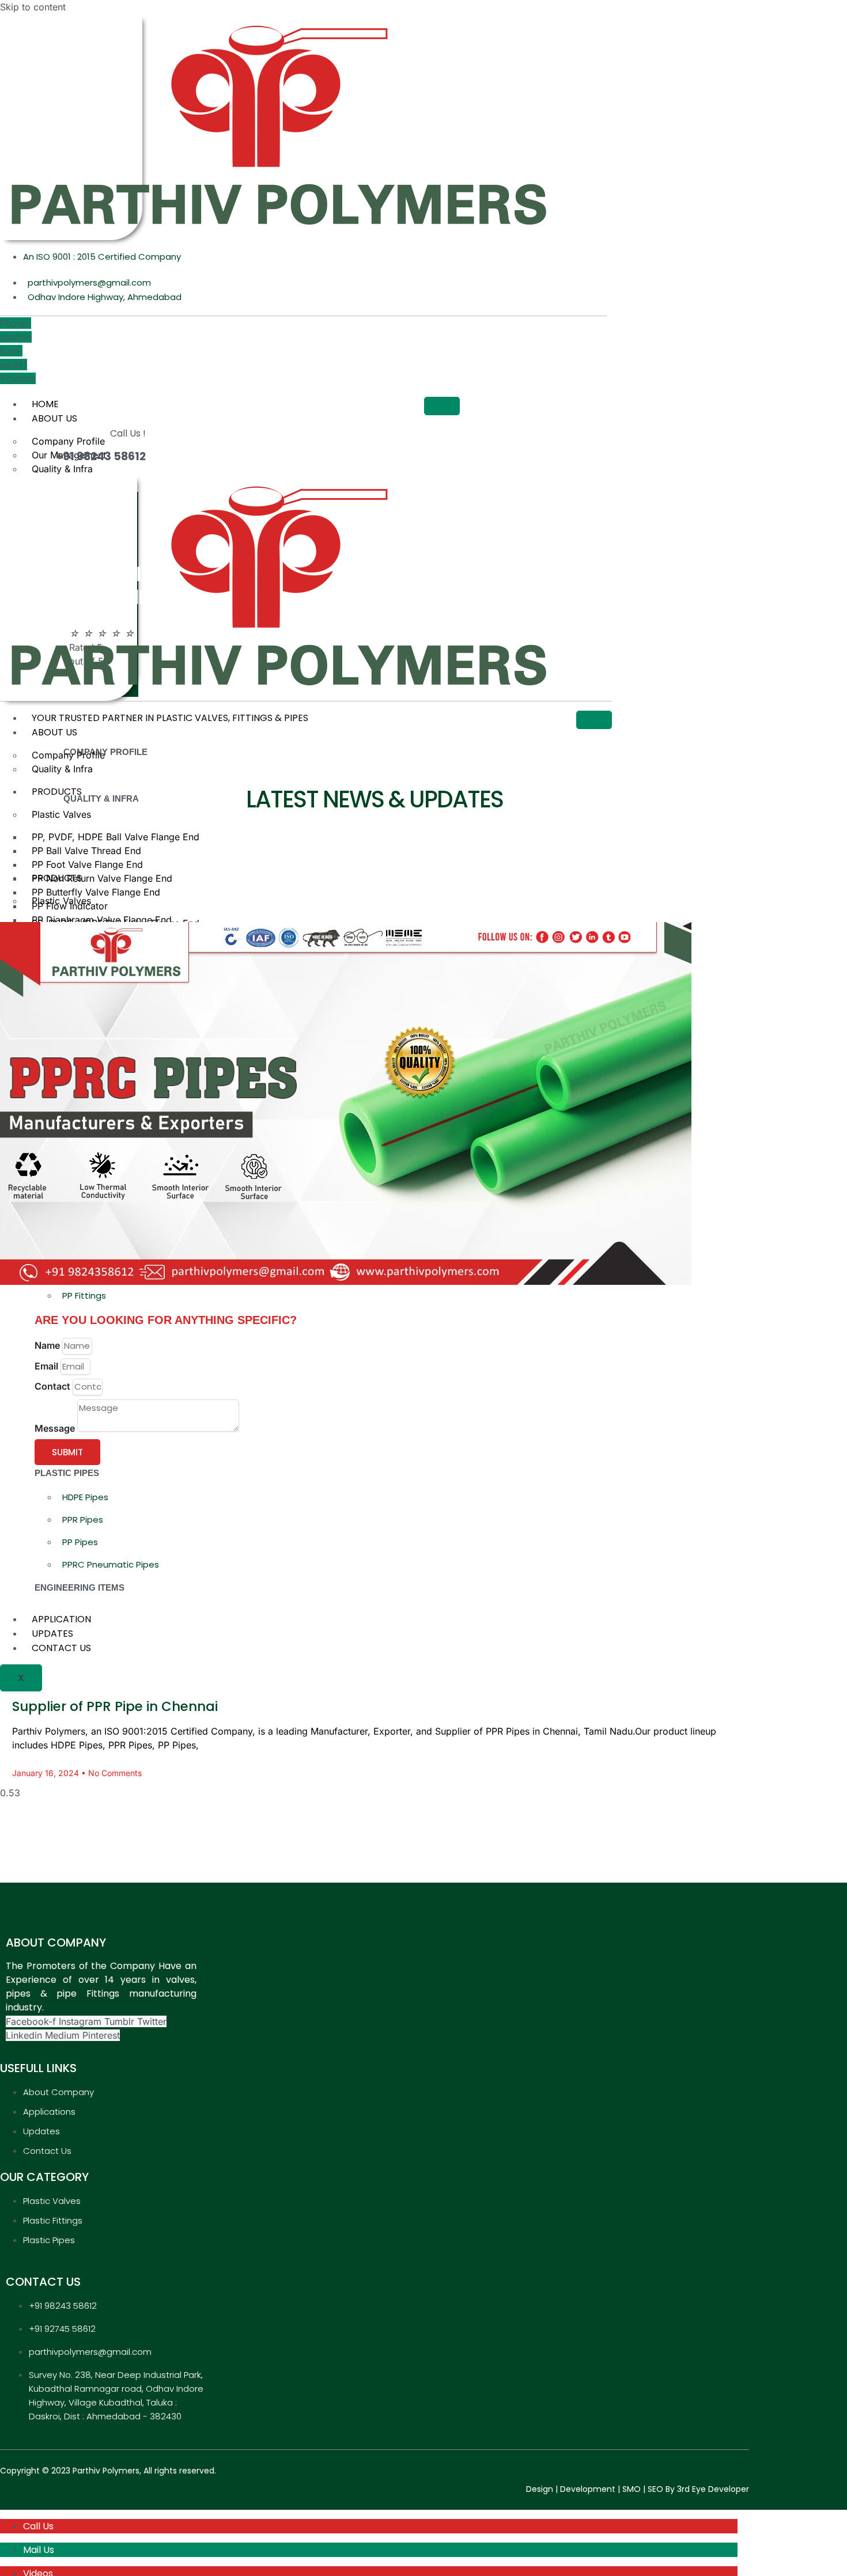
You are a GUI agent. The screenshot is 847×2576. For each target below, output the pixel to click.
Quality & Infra (62, 469)
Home (45, 404)
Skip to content (33, 7)
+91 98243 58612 (101, 456)
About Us (54, 418)
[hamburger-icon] (442, 406)
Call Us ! (128, 433)
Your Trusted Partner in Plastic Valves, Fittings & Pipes (170, 718)
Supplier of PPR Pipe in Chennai (115, 1706)
